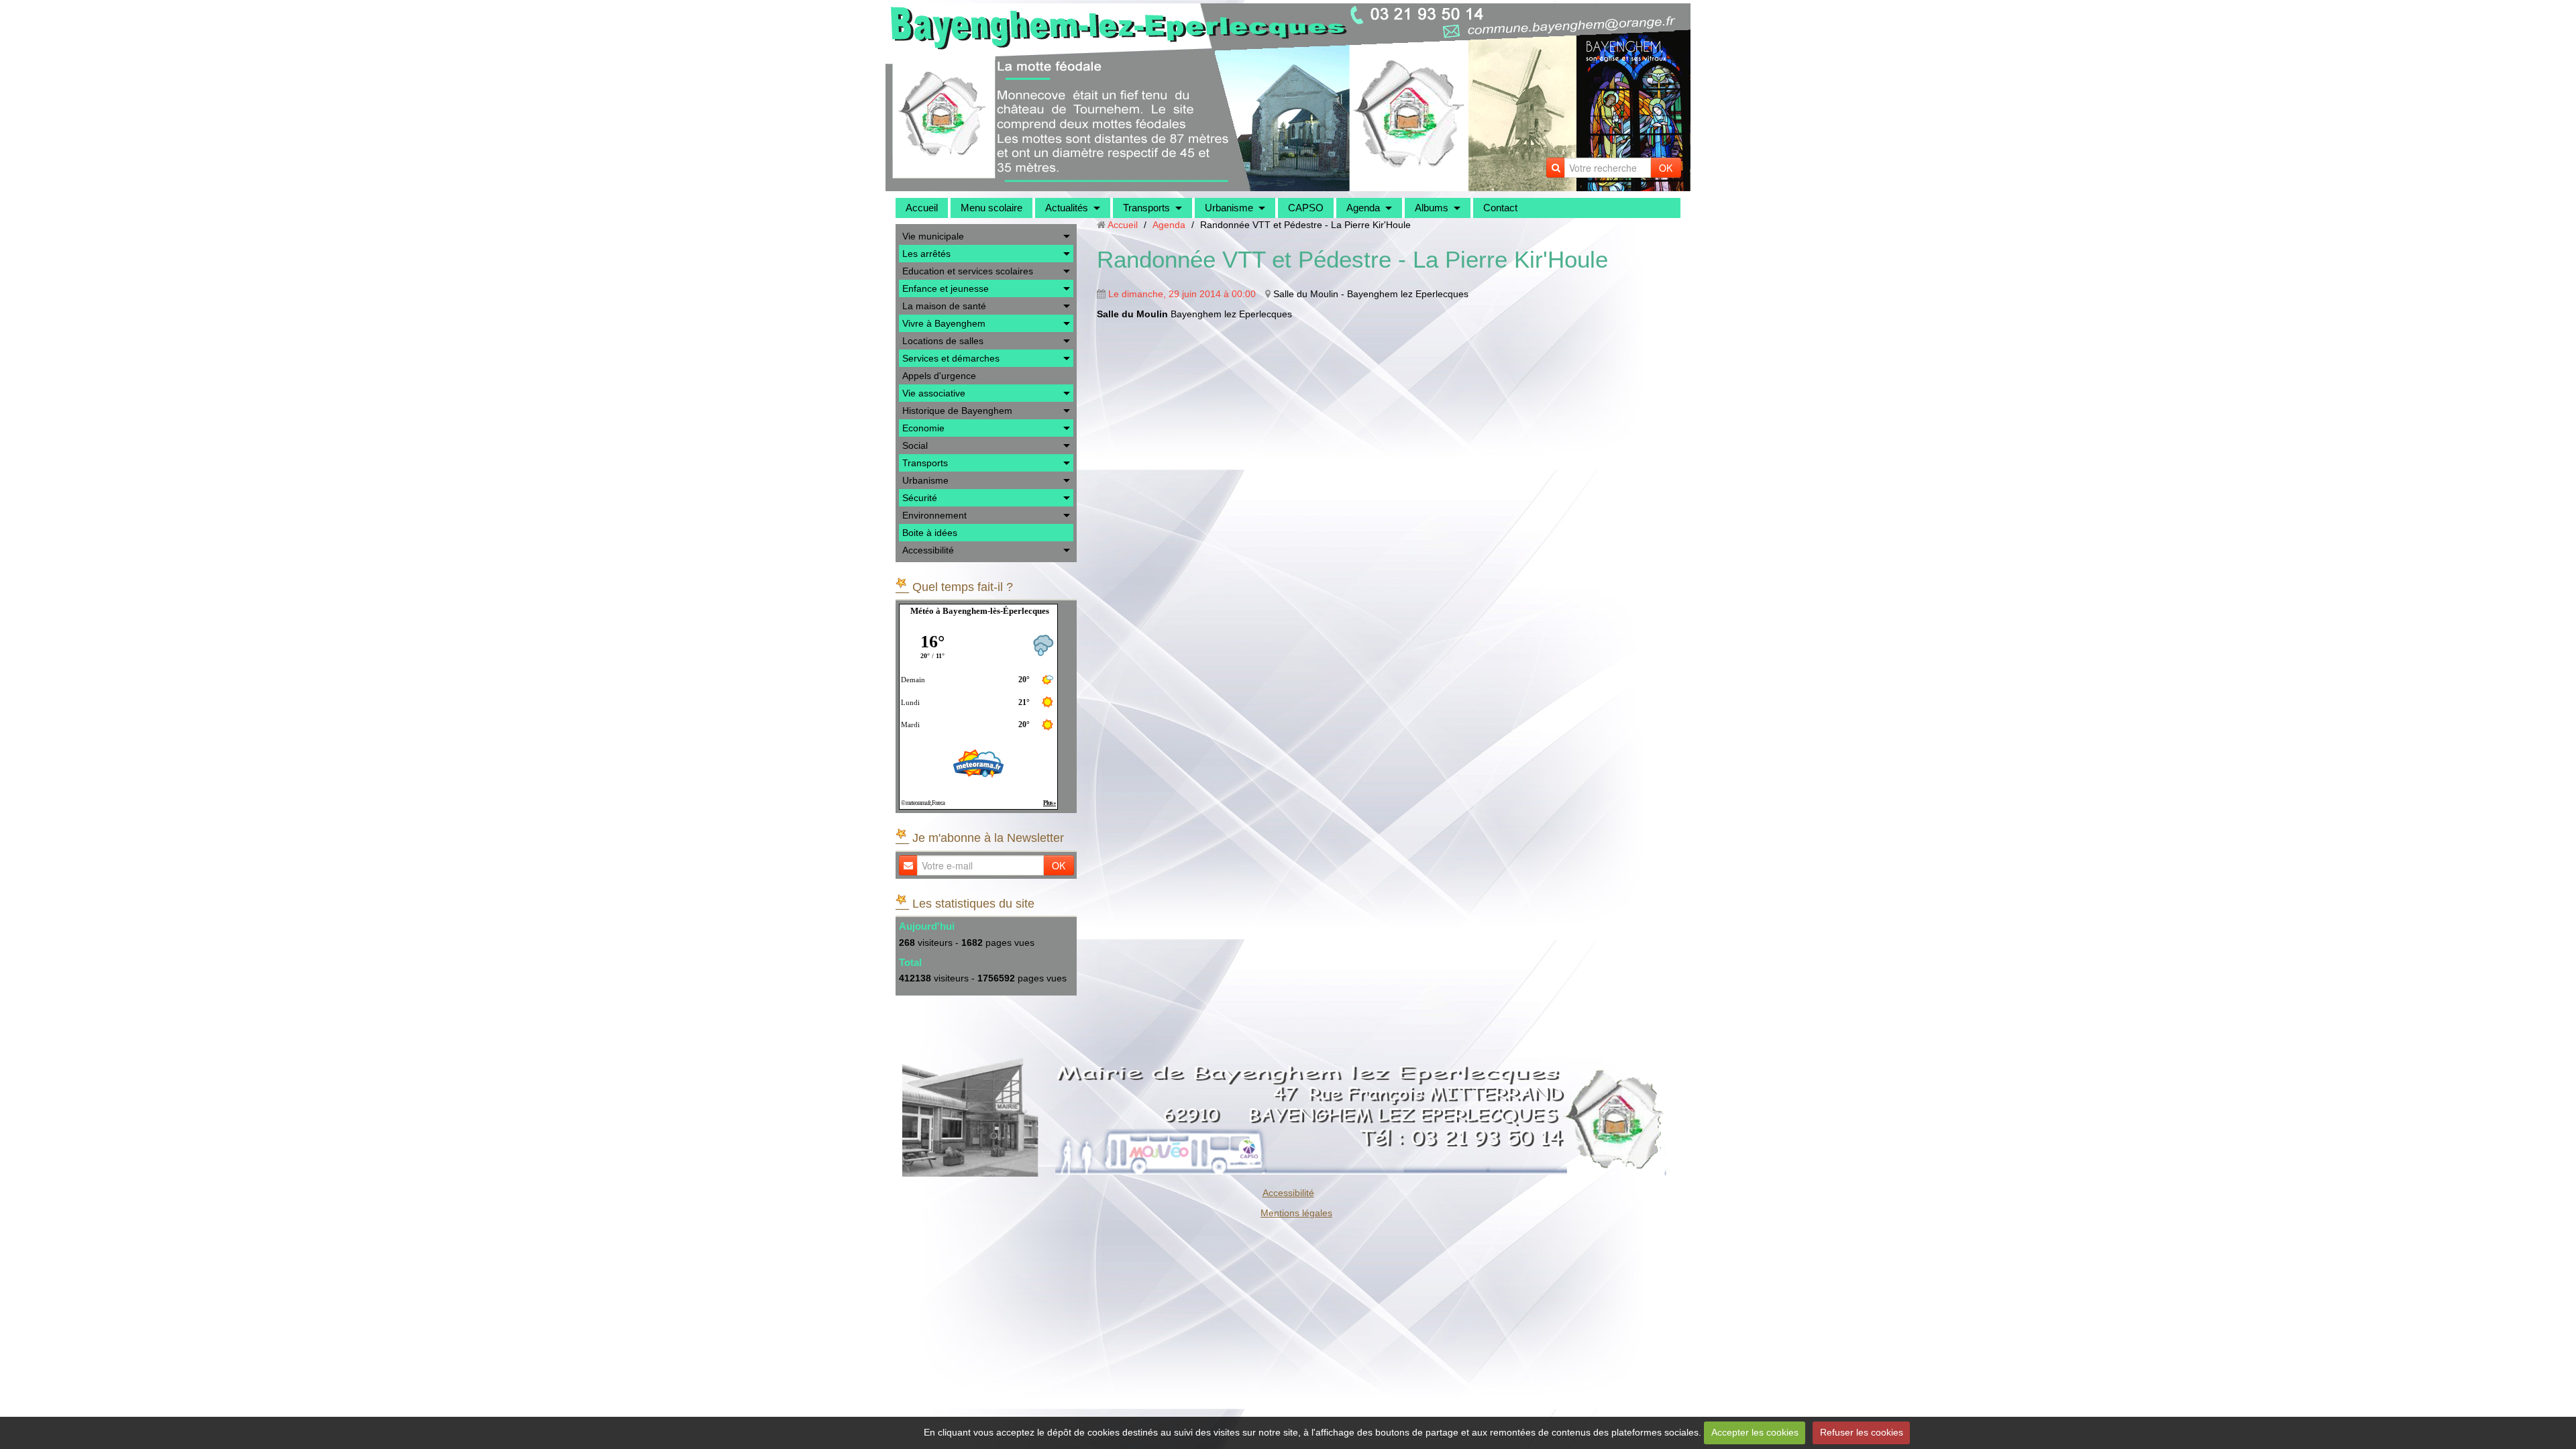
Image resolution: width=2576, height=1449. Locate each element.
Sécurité (920, 498)
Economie (923, 428)
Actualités (1067, 208)
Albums (1432, 208)
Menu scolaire (991, 208)
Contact (1500, 208)
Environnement (934, 515)
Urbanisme (1229, 208)
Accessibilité (928, 550)
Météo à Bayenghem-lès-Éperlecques (980, 611)
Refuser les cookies (1862, 1432)
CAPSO (1306, 208)
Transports (1146, 208)
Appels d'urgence (939, 376)
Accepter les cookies (1755, 1432)
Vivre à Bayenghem (944, 323)
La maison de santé (944, 306)
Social (915, 445)
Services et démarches (951, 358)
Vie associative (934, 393)
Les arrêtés (926, 254)
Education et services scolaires (968, 271)
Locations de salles (943, 341)
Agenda (1363, 208)
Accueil (922, 208)
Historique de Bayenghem (957, 411)
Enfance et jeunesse (946, 288)
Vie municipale (933, 236)
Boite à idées (930, 533)
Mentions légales (1296, 1213)
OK (1666, 168)
